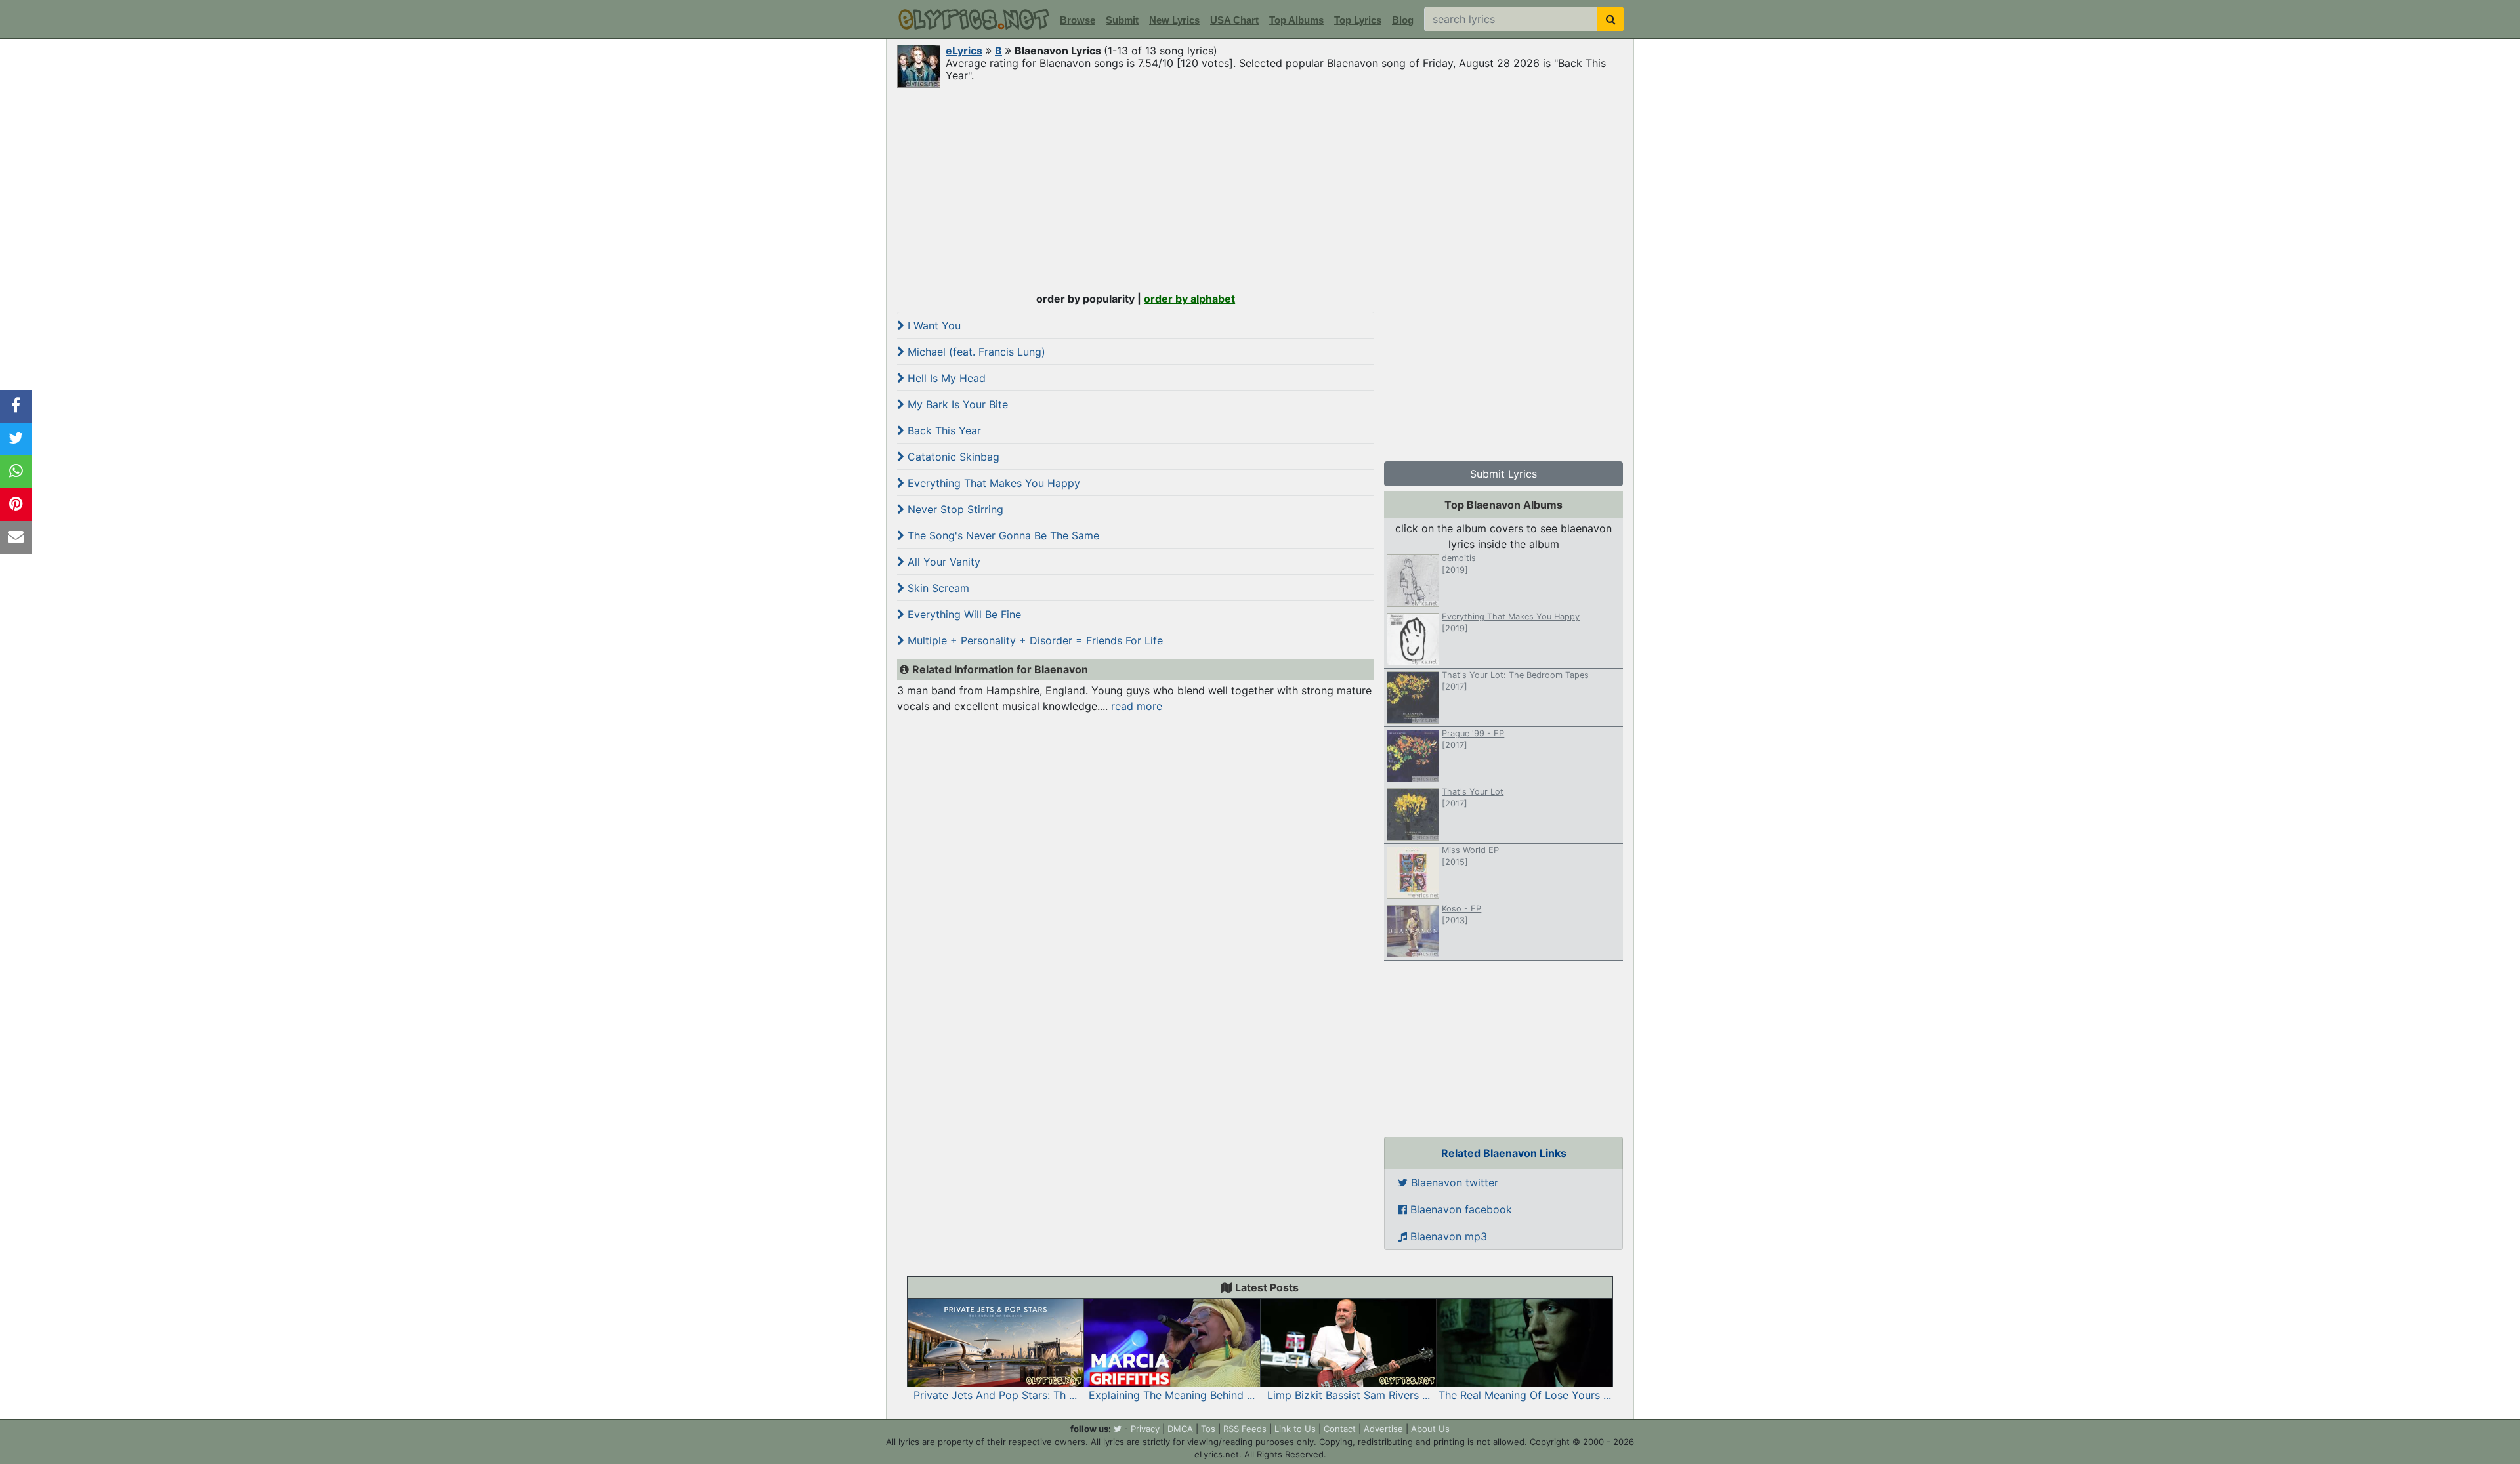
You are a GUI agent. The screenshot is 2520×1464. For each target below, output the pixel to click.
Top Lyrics (1358, 20)
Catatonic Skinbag (952, 457)
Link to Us (1295, 1429)
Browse (1078, 20)
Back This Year (943, 430)
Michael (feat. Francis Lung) (975, 352)
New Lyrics (1174, 20)
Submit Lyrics (1503, 474)
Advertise (1383, 1429)
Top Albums (1296, 20)
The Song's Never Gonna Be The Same (1002, 535)
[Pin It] (16, 505)
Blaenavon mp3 (1447, 1236)
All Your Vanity (942, 562)
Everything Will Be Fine (963, 614)
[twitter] (1118, 1429)
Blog (1403, 20)
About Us (1430, 1429)
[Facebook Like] (16, 406)
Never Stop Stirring (954, 509)
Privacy (1145, 1429)
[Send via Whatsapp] (16, 472)
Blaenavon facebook (1459, 1209)
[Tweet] (16, 439)
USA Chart (1234, 20)
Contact (1340, 1429)
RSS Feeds (1245, 1429)
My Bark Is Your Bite (956, 404)
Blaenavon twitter (1453, 1182)
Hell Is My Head (945, 378)
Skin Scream (937, 588)
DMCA (1180, 1429)
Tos (1208, 1429)
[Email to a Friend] (16, 537)
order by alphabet (1189, 299)
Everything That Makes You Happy (992, 483)
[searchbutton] (1611, 19)
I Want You (933, 325)
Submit (1122, 20)
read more (1137, 706)
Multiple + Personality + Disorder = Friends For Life (1034, 640)
